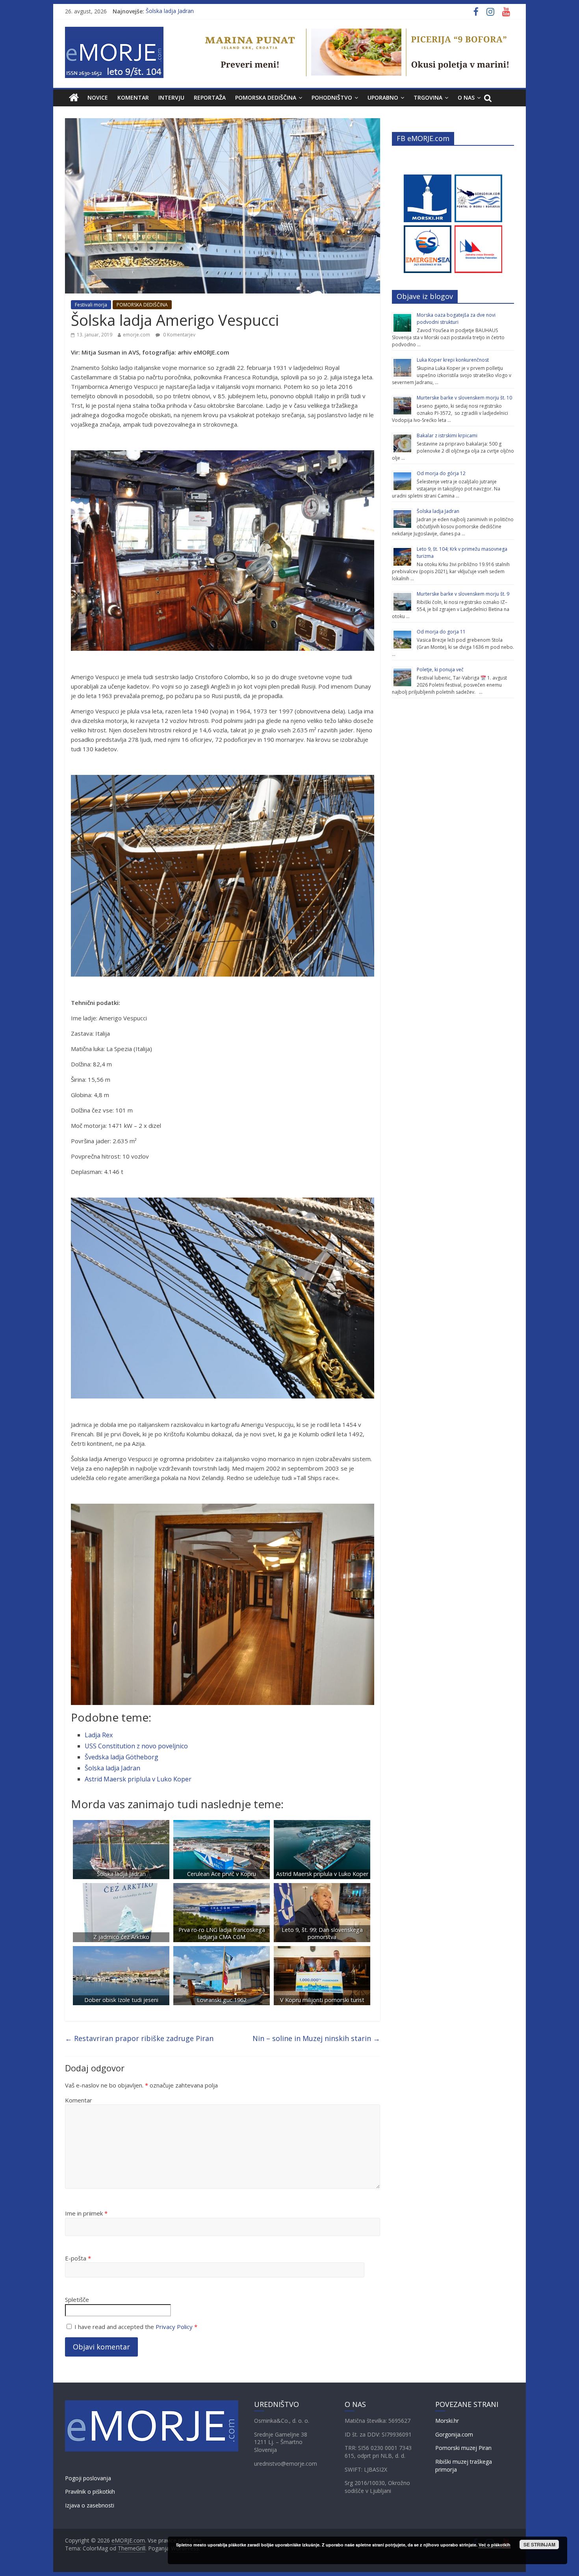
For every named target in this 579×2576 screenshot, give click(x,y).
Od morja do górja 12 (441, 473)
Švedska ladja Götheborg (122, 1757)
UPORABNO (383, 98)
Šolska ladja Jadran (170, 11)
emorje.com (136, 335)
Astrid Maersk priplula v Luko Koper (138, 1779)
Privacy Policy (174, 2327)
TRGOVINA (428, 98)
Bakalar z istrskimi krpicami (447, 436)
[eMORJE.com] (74, 98)
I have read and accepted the (136, 2327)
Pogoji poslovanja (88, 2478)
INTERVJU (171, 98)
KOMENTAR (133, 98)
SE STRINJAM (539, 2544)
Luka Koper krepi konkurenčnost (453, 360)
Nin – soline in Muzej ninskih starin (316, 2038)
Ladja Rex (99, 1735)
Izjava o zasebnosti (90, 2505)
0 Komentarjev (179, 335)
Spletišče (77, 2299)
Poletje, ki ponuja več (440, 670)
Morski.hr (447, 2421)
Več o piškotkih (495, 2545)
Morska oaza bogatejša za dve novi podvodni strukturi (456, 319)
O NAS (466, 98)
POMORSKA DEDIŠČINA (266, 98)
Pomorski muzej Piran (463, 2448)
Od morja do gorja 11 (441, 632)
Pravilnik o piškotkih (90, 2491)
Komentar (79, 2100)
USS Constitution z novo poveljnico (136, 1746)
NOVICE (98, 98)
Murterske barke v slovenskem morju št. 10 (464, 398)
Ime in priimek (86, 2213)
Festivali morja (91, 305)
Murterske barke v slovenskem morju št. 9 (463, 594)
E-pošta (78, 2258)
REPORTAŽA (210, 98)
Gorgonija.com (454, 2434)
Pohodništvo (332, 98)
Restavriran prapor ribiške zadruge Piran (139, 2038)
